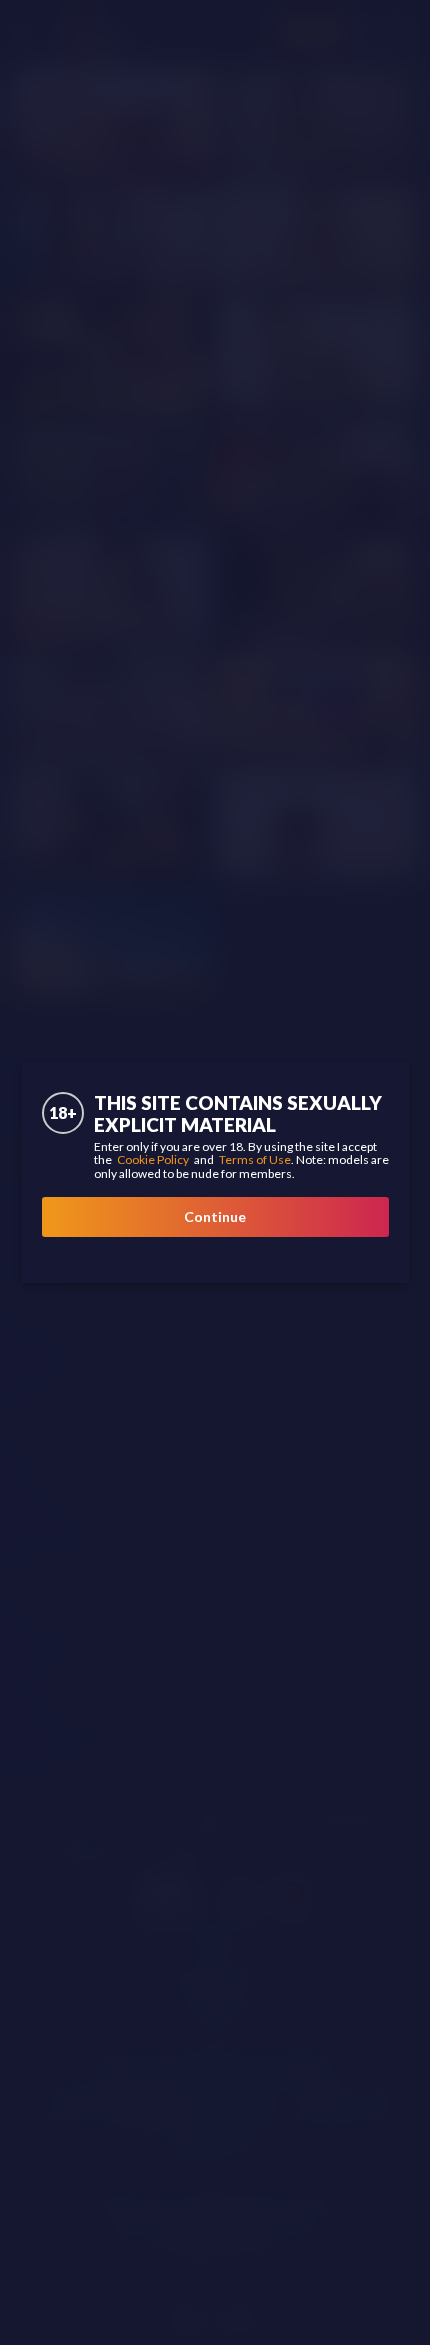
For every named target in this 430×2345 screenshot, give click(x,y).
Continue (215, 1216)
